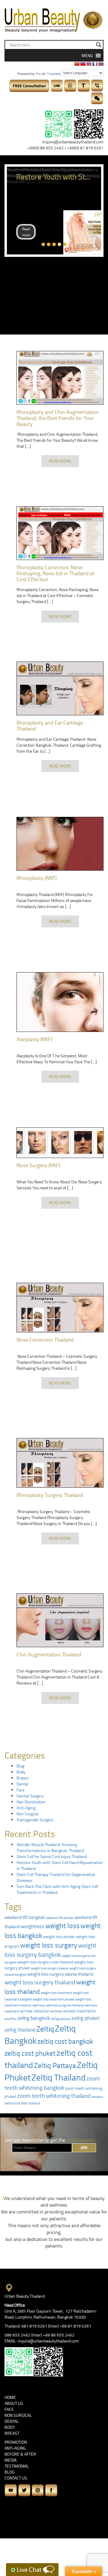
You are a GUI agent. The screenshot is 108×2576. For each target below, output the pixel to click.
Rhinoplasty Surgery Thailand (50, 1495)
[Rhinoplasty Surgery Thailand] (60, 1463)
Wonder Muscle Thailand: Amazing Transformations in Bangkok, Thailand (50, 1847)
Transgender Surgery (35, 1820)
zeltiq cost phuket (30, 2053)
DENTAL (12, 2421)
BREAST (12, 2433)
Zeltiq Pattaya (55, 2065)
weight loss (62, 1925)
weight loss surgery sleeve (49, 1968)
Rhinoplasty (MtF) (37, 878)
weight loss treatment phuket (54, 1999)
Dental (22, 1784)
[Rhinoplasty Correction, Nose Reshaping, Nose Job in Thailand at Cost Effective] (60, 533)
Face (21, 1790)
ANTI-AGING (15, 2448)
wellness (39, 2005)
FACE (9, 2409)
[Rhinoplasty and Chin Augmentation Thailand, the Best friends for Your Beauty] (60, 378)
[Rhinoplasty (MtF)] (60, 844)
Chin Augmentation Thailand (49, 1654)
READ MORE (60, 461)
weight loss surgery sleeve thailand (60, 1974)
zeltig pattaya (61, 2019)
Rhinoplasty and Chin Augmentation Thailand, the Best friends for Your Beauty (58, 418)
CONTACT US (16, 2478)
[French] (95, 64)
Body (21, 1772)
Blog (20, 1766)
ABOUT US (14, 2403)
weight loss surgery (49, 1945)
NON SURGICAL (18, 2415)
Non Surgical (27, 1814)
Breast (22, 1778)
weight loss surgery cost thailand (45, 1962)
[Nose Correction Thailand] (60, 1308)
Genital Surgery (30, 1796)
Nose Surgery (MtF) (38, 1165)
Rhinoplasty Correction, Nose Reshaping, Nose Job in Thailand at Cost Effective (55, 573)
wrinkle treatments (79, 2011)
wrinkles (56, 2011)
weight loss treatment (56, 1993)
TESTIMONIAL (17, 2466)
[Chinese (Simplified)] (77, 64)
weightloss (33, 1926)
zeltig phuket (85, 2018)
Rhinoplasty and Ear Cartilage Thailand (50, 725)
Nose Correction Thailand (45, 1340)
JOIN (84, 2148)
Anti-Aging (26, 1808)
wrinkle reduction (35, 2011)
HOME (10, 2397)
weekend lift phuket (60, 1918)
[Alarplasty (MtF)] (60, 1002)
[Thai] (101, 64)
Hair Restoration (31, 1802)
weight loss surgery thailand (40, 1982)
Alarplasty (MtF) (34, 1039)
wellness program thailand (65, 2005)
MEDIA (10, 2460)
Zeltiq (45, 2029)
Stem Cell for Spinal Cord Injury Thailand (52, 1856)
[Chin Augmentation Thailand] (60, 1620)
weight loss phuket (59, 1937)
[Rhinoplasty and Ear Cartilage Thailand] (60, 688)
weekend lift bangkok (25, 1917)
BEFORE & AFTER (20, 2454)
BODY (10, 2427)
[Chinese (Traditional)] (83, 64)
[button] (87, 56)
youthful (10, 2019)
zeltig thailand (20, 2029)
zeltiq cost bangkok (65, 2041)
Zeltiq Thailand (58, 2077)
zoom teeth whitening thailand (54, 2096)
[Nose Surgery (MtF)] (60, 1143)
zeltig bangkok (34, 2018)
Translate (54, 74)
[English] (89, 64)
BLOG (10, 2472)
